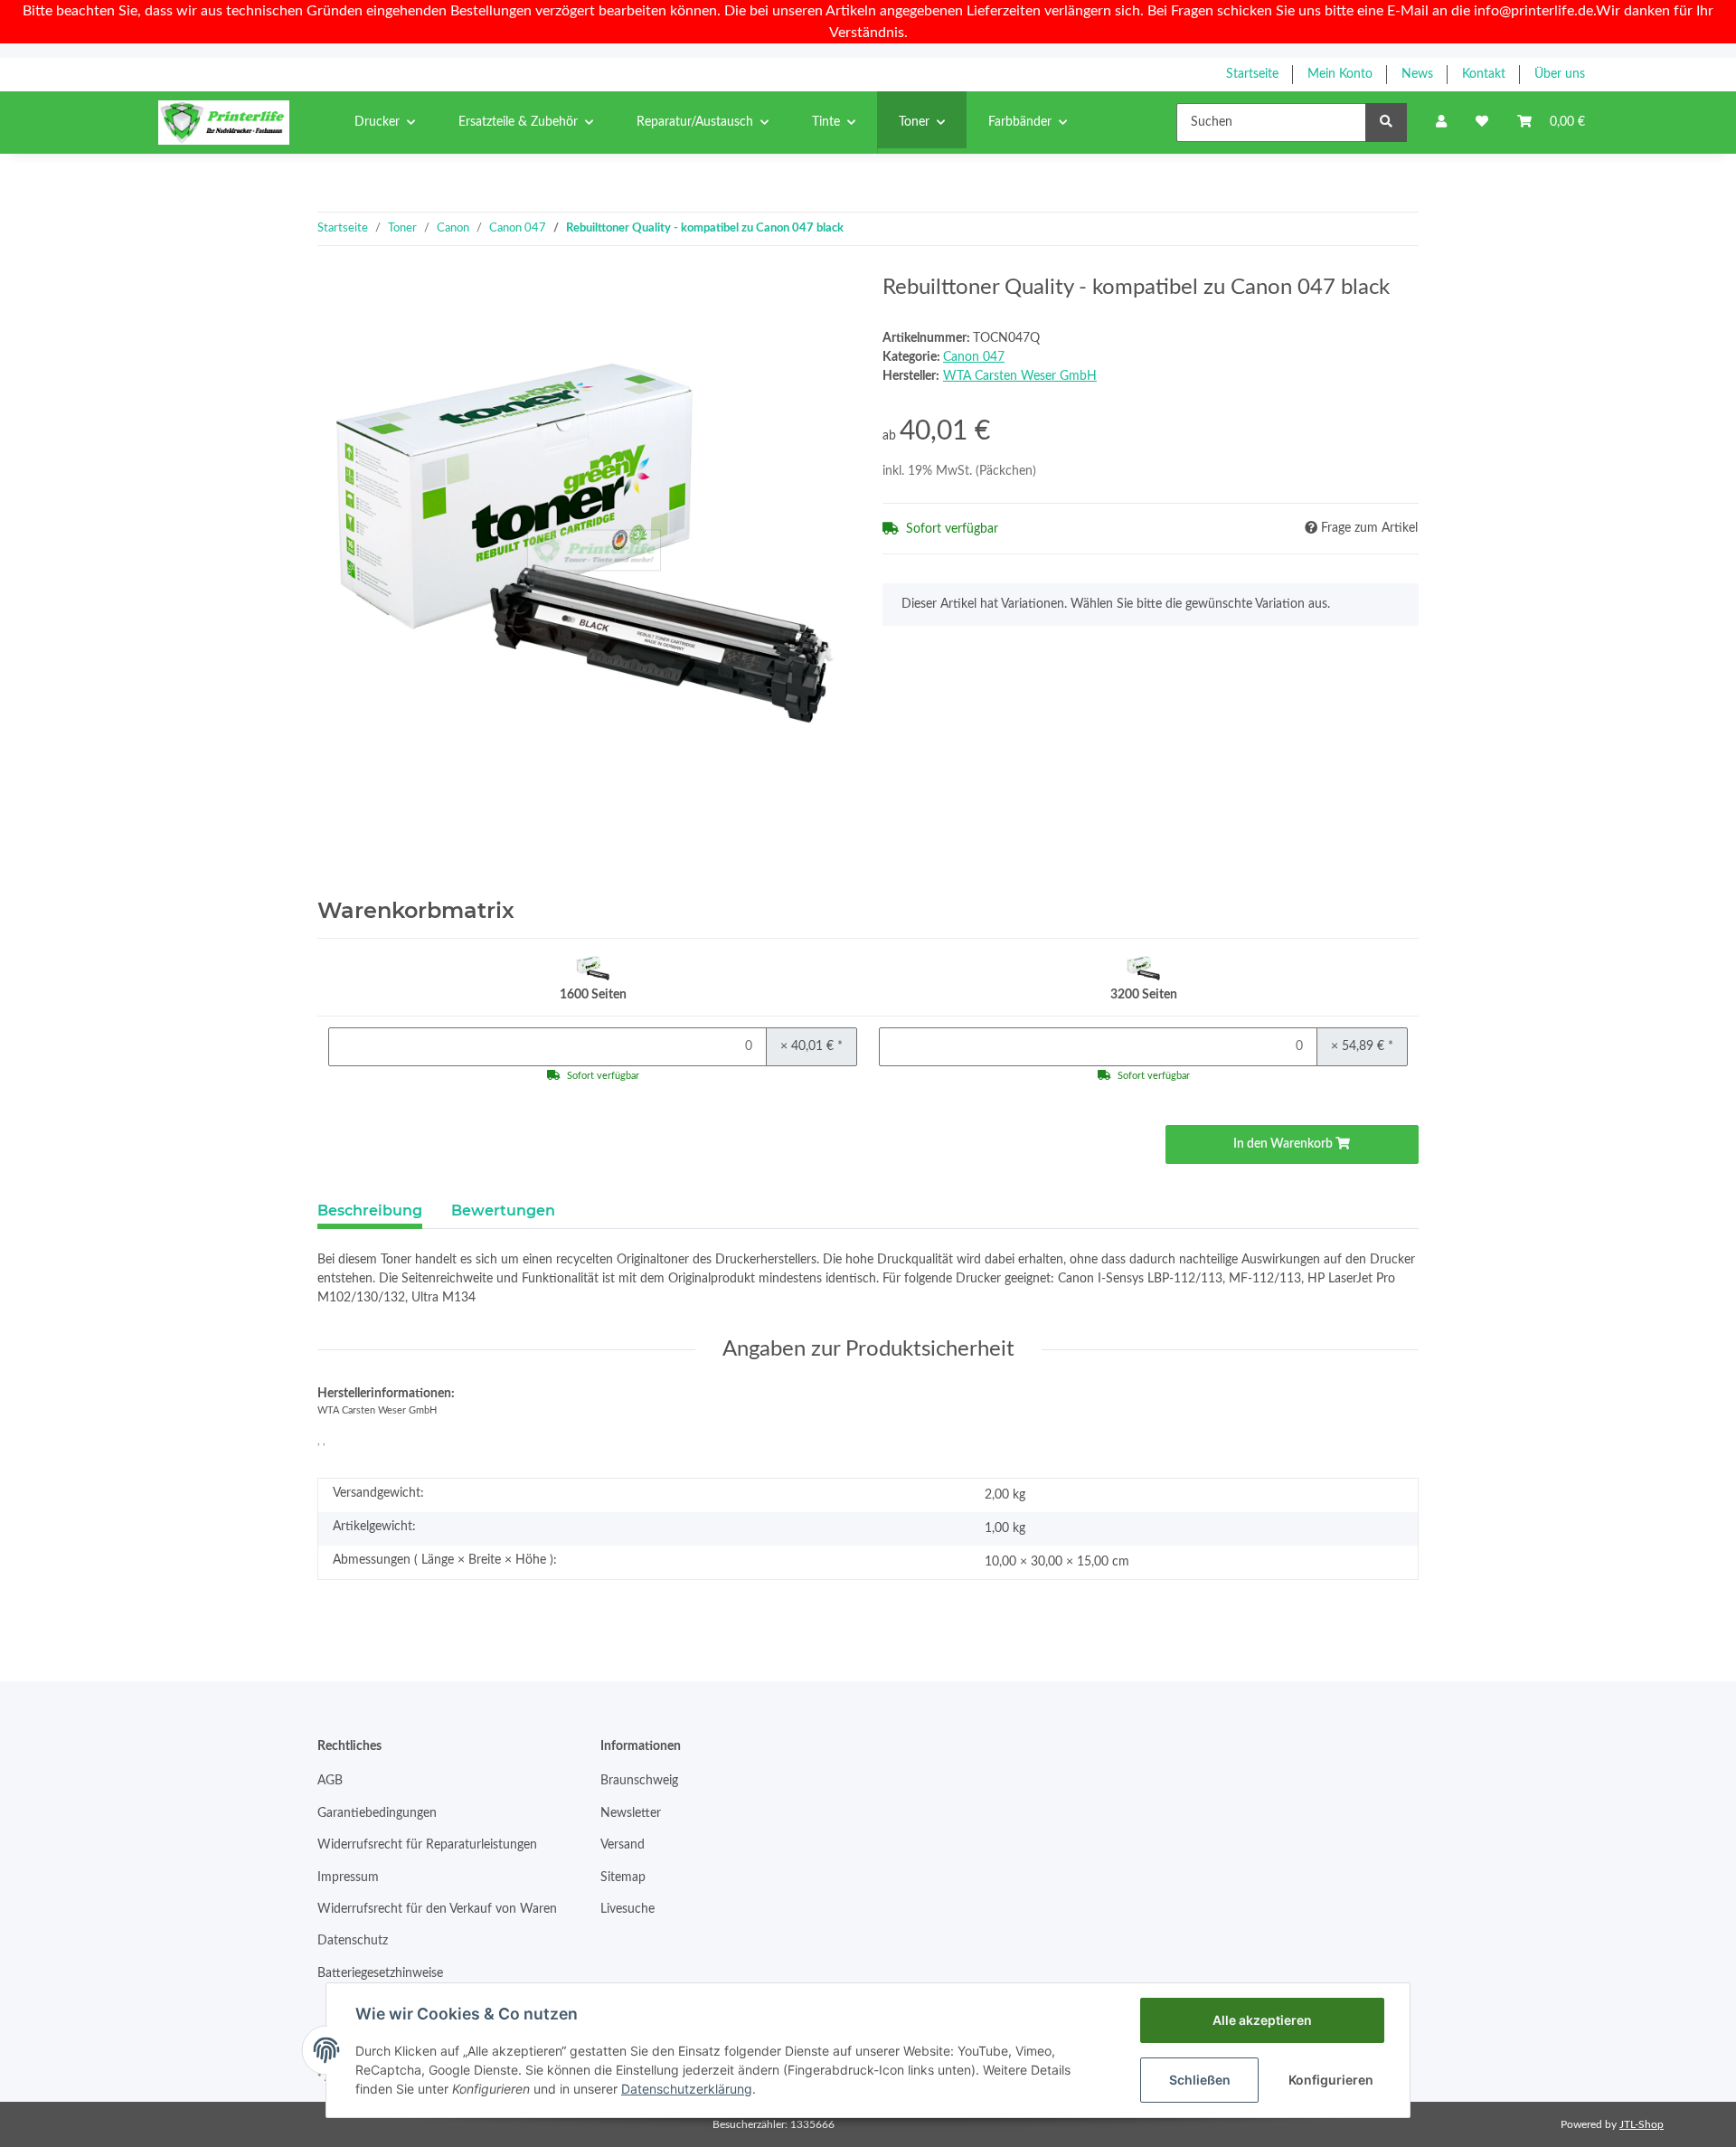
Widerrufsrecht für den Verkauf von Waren (437, 1909)
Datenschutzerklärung (687, 2089)
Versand (623, 1845)
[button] (1441, 123)
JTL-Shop (1642, 2124)
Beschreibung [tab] (370, 1211)
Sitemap (623, 1877)
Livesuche (627, 1909)
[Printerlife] (224, 122)
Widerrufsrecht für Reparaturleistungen (427, 1845)
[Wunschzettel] (1482, 123)
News (1417, 74)
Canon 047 (974, 357)
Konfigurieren (1331, 2080)
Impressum (348, 1877)
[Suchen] (1386, 123)
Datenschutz (353, 1941)
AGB (330, 1781)
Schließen (1200, 2080)
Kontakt (1484, 74)
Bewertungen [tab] (503, 1211)
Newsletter (631, 1813)
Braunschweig (639, 1781)
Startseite (1252, 74)
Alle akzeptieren (1262, 2020)
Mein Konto (1340, 74)
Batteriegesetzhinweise (380, 1973)
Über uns (1560, 74)
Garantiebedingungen (377, 1813)
